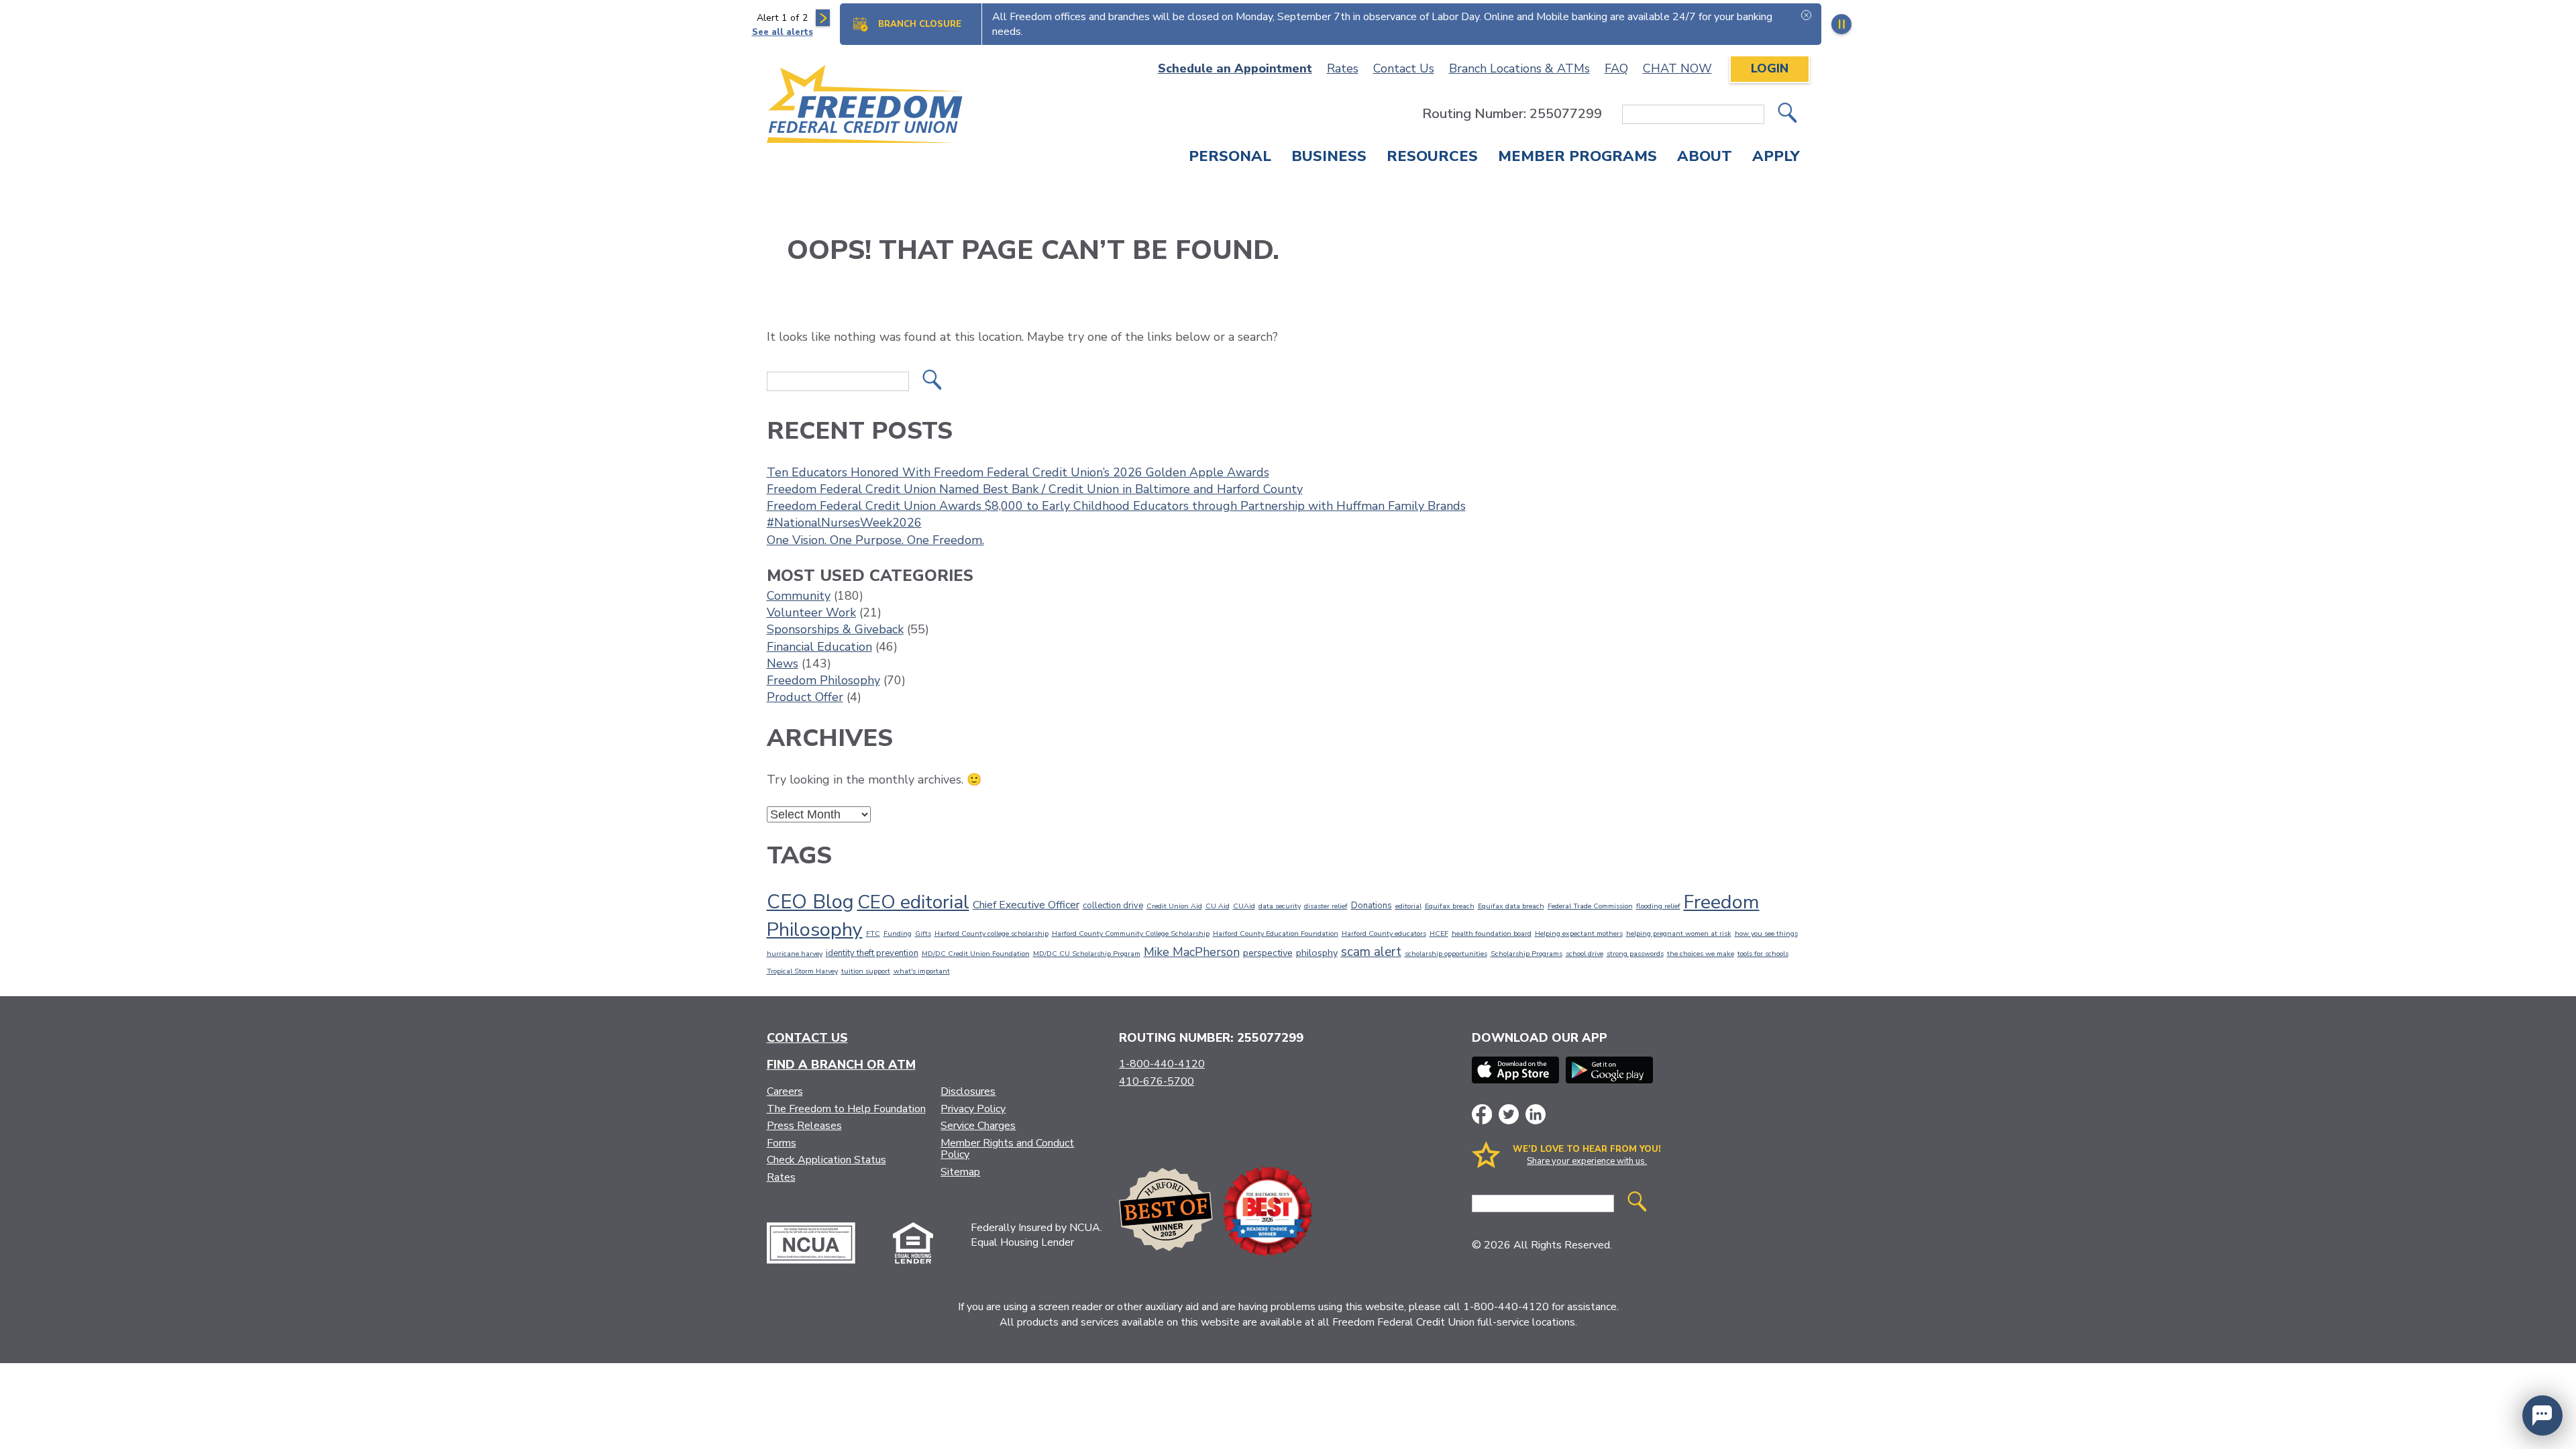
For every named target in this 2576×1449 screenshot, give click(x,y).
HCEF (1439, 933)
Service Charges (978, 1126)
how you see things (1766, 933)
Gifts (923, 933)
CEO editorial (913, 902)
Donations (1372, 906)
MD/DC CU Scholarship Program (1087, 954)
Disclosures (968, 1091)
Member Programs (1577, 158)
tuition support (866, 971)
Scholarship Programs (1526, 954)
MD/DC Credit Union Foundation (976, 954)
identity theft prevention (872, 953)
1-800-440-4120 (1162, 1064)
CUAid (1244, 906)
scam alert (1371, 952)
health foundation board (1492, 933)
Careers (785, 1091)
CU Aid (1218, 906)
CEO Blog (810, 902)
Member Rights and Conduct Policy (1007, 1149)
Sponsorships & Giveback (835, 629)
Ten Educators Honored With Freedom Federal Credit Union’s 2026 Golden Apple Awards (1018, 472)
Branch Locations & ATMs (1519, 68)
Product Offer (805, 697)
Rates (1343, 68)
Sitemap (960, 1172)
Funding (898, 933)
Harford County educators (1384, 933)
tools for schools (1763, 954)
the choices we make (1701, 954)
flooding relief (1658, 906)
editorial (1408, 906)
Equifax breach (1450, 906)
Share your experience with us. (1587, 1161)
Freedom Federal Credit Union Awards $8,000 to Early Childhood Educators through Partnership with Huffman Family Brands (1116, 506)
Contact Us (1404, 68)
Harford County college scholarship (991, 933)
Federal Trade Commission (1590, 906)
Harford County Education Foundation (1276, 933)
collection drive (1113, 906)
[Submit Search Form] (1787, 114)
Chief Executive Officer (1026, 905)
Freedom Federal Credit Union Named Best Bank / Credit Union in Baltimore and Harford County (1035, 489)
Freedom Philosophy (823, 680)
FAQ (1616, 68)
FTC (873, 933)
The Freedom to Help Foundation (846, 1109)
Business (1329, 158)
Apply (1776, 158)
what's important (922, 971)
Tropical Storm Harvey (802, 971)
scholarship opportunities (1446, 954)
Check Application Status (826, 1160)
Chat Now (1677, 68)
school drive (1585, 954)
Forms (782, 1143)
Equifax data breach (1511, 906)
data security (1280, 906)
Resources (1432, 158)
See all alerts (783, 32)
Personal (1230, 158)
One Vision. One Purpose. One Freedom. (875, 540)
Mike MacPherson (1192, 952)
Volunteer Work (811, 612)
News (783, 663)
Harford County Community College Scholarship (1131, 933)
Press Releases (804, 1126)
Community (799, 596)
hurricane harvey (795, 954)
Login (1770, 68)
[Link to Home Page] (866, 106)
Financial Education (819, 647)
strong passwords (1635, 954)
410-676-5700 (1157, 1081)
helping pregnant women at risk (1679, 933)
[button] (2542, 1415)
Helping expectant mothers (1579, 933)
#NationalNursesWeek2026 (844, 523)
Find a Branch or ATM (841, 1065)
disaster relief (1326, 906)
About (1705, 158)
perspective (1268, 953)
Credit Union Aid (1174, 906)
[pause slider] (1841, 24)
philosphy (1317, 953)
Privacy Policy (973, 1109)
